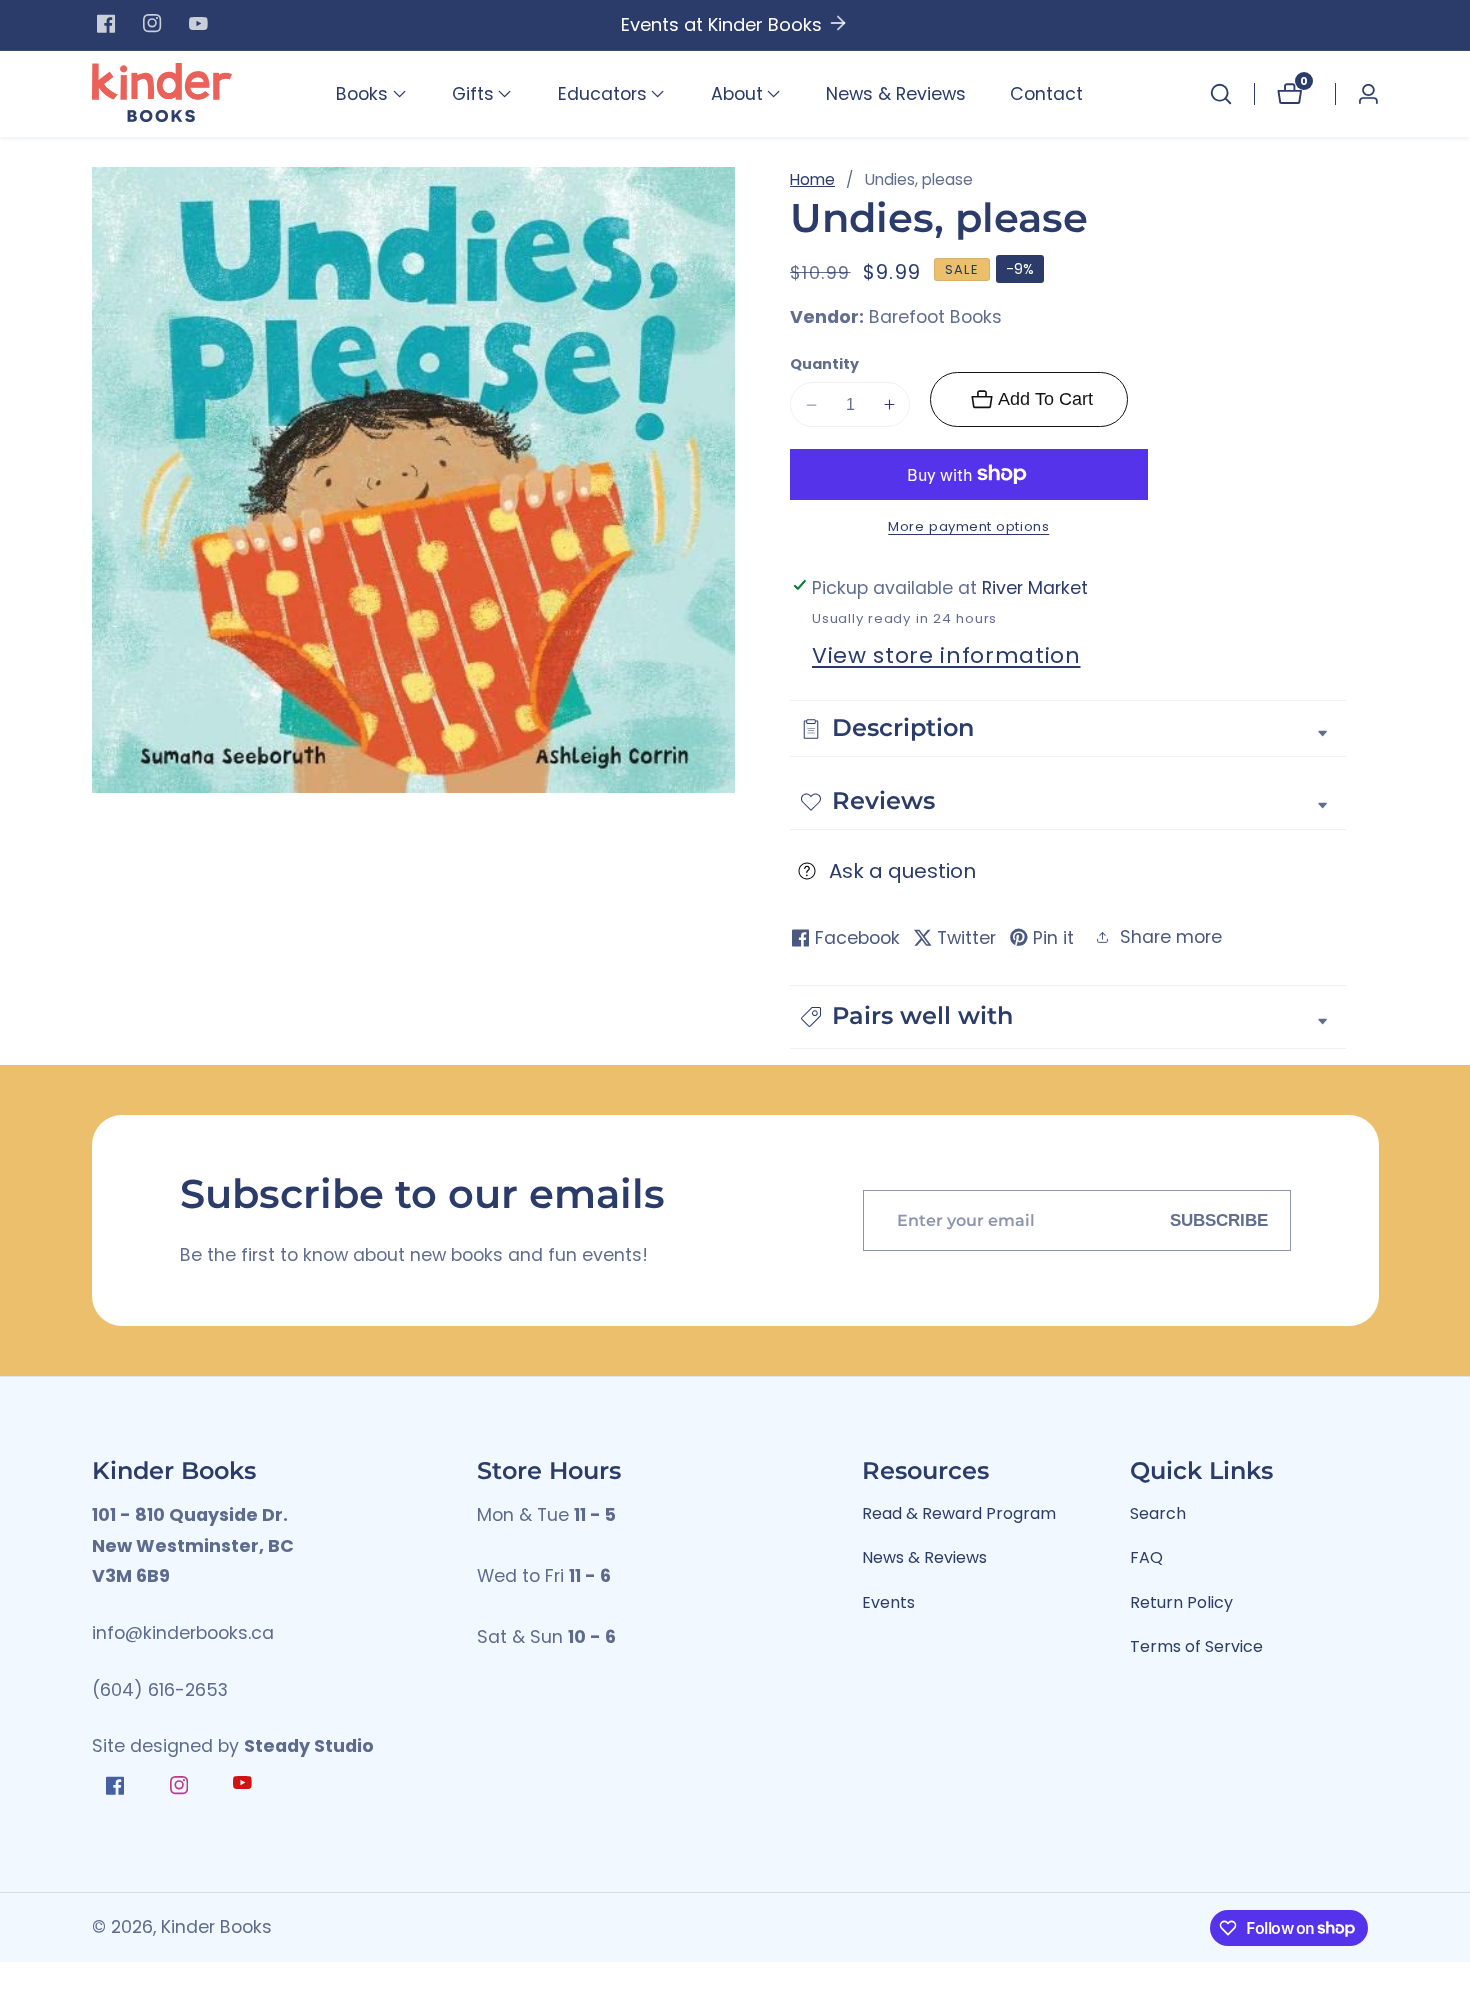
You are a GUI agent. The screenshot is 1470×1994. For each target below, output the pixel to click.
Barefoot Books (935, 318)
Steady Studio (309, 1746)
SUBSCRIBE (1219, 1220)
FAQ (1146, 1557)
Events (888, 1602)
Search (1158, 1513)
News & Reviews (896, 94)
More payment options (968, 526)
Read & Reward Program (959, 1513)
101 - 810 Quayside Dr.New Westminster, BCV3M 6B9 (193, 1545)
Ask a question (902, 871)
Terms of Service (1196, 1646)
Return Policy (1181, 1602)
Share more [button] (1171, 937)
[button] (362, 94)
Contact (1046, 94)
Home (812, 179)
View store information (946, 655)
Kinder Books (216, 1928)
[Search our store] (1221, 94)
